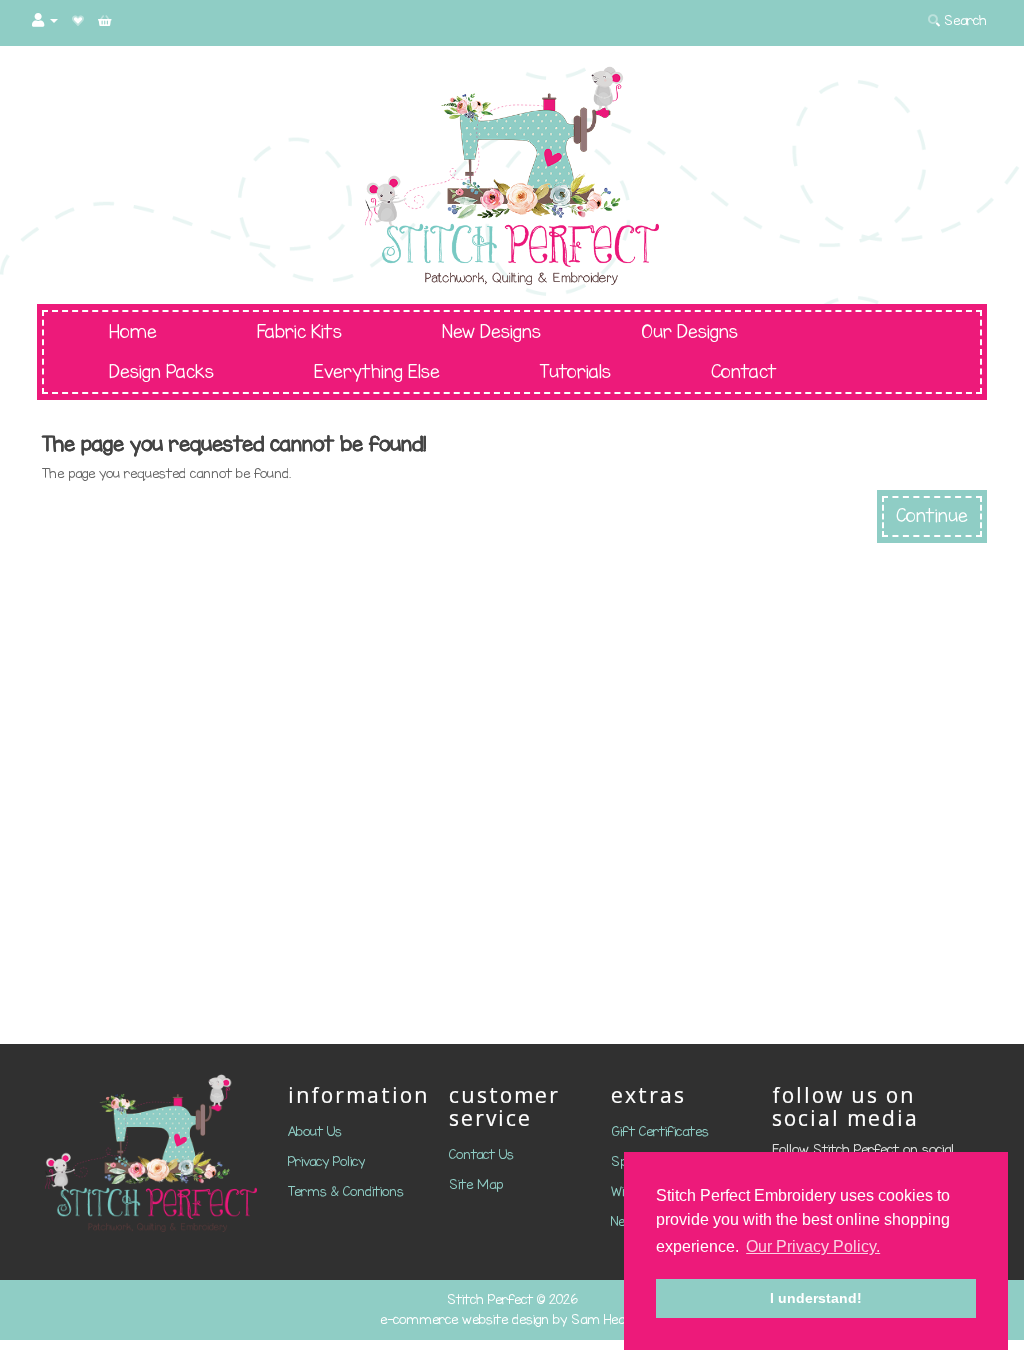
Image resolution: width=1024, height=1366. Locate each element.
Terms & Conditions (346, 1191)
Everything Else (377, 372)
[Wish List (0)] (78, 20)
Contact (744, 372)
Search (963, 20)
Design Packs (161, 372)
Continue (932, 516)
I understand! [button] (816, 1298)
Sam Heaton (608, 1319)
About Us (315, 1131)
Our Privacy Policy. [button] (813, 1246)
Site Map (476, 1184)
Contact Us (481, 1154)
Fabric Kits (299, 332)
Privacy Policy (326, 1161)
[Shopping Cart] (105, 20)
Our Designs (689, 332)
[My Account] (45, 20)
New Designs (491, 332)
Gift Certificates (660, 1131)
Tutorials (575, 372)
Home (133, 332)
